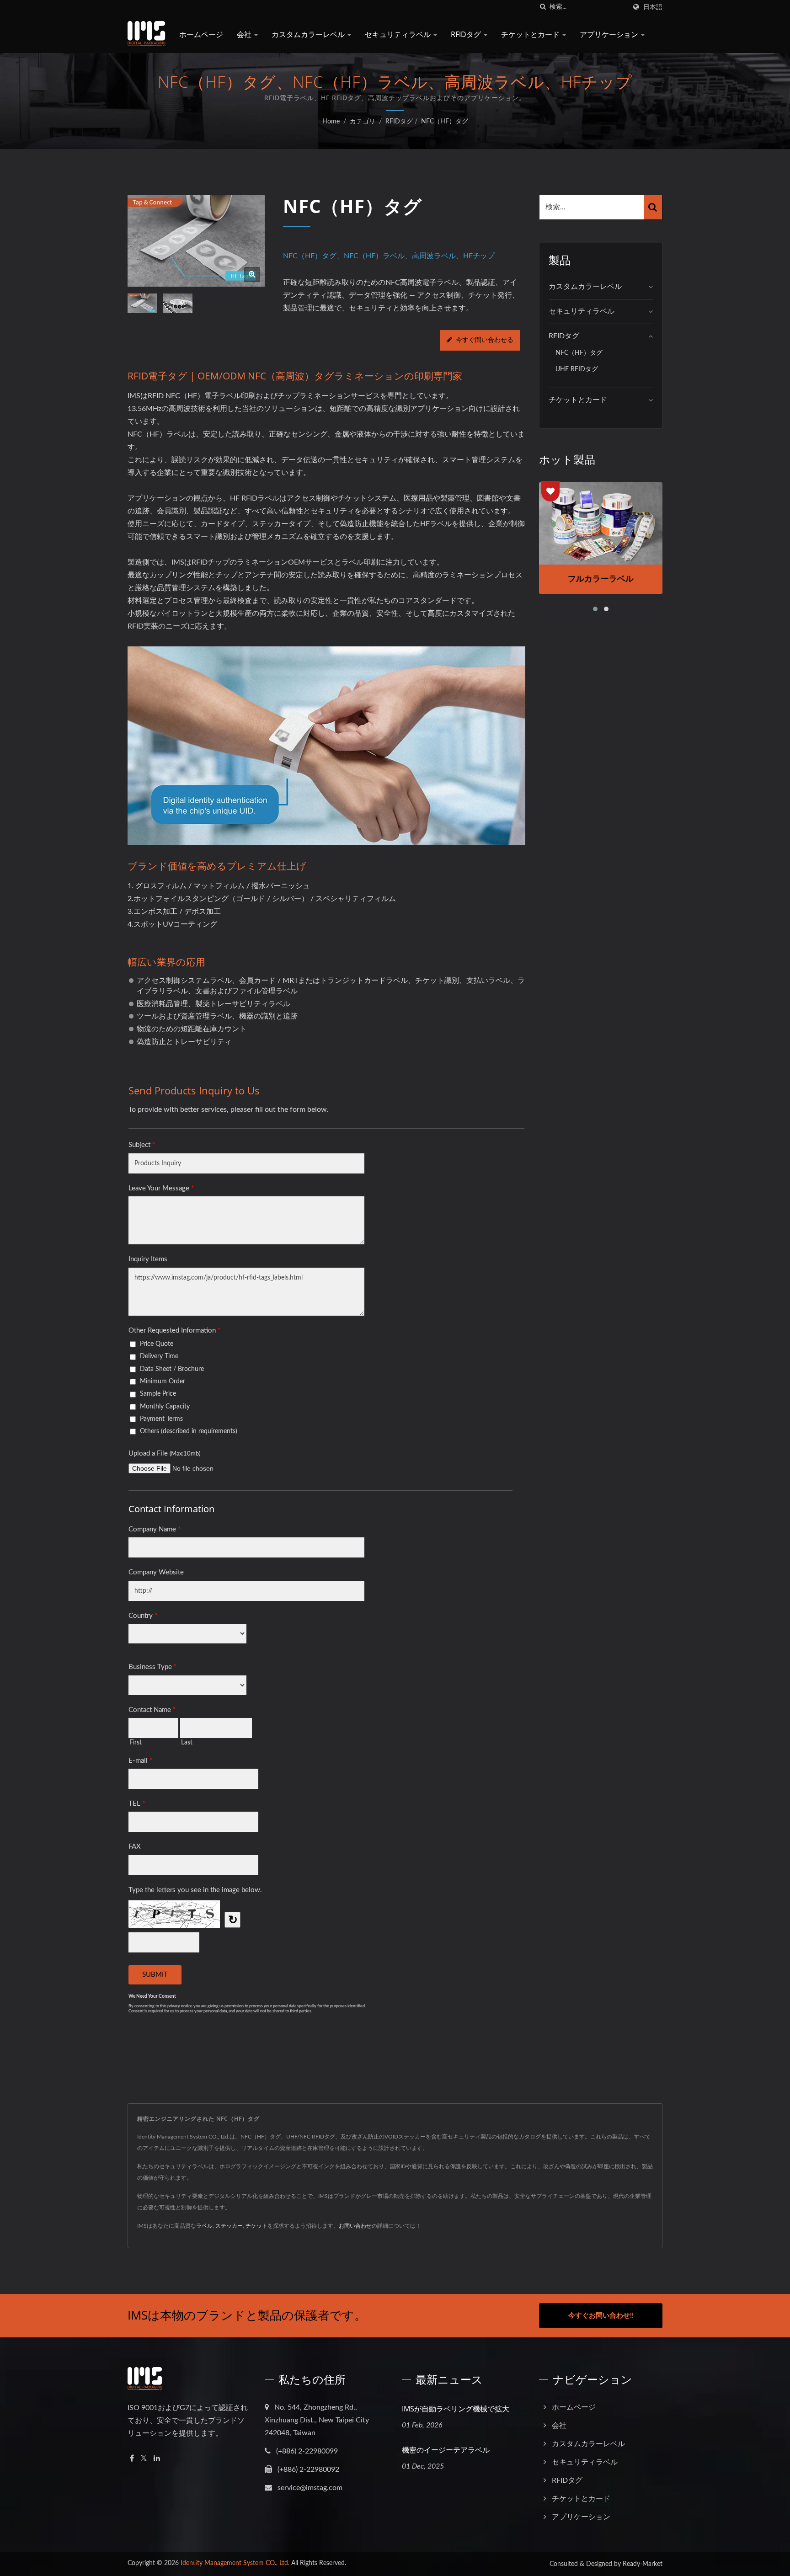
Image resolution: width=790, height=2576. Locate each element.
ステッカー (229, 2226)
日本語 (653, 7)
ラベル (204, 2226)
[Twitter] (144, 2459)
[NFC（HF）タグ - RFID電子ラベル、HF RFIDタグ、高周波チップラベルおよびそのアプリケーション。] (252, 275)
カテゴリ (363, 122)
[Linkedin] (157, 2459)
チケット (256, 2226)
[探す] (543, 7)
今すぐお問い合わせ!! (601, 2316)
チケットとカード (531, 34)
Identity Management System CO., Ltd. (235, 2563)
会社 (245, 34)
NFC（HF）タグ (445, 122)
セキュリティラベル (399, 34)
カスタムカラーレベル (309, 34)
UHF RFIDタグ (577, 369)
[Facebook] (132, 2459)
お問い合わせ (355, 2226)
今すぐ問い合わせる (485, 340)
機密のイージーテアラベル (446, 2450)
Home (331, 122)
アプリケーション (610, 34)
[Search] (653, 207)
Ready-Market (643, 2564)
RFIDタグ (467, 34)
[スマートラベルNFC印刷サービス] (178, 304)
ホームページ (201, 34)
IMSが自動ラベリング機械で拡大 (456, 2409)
